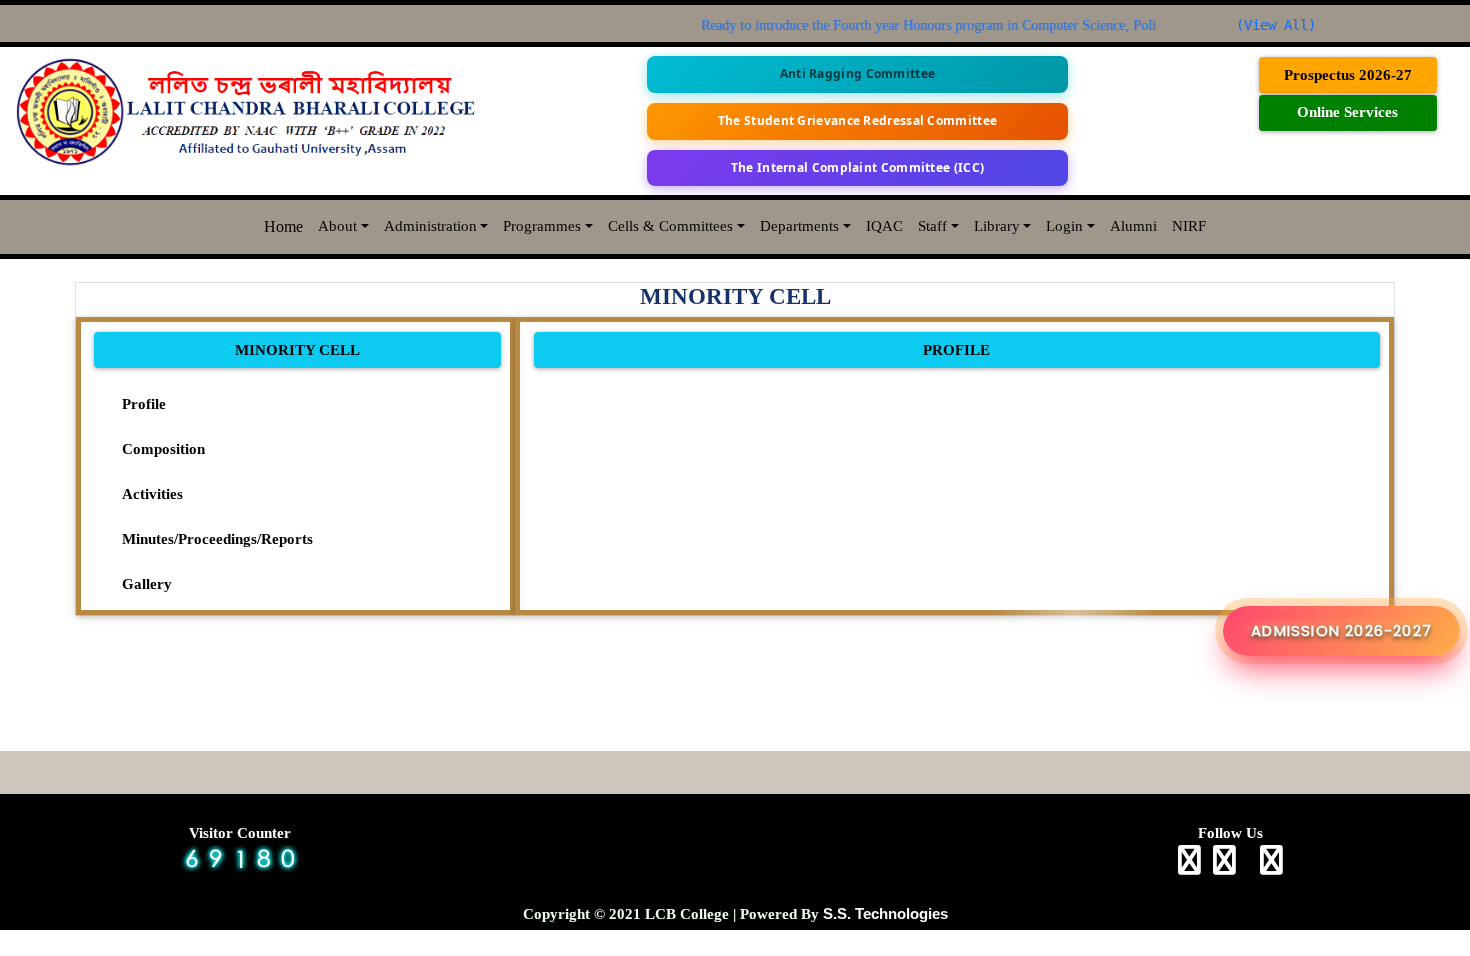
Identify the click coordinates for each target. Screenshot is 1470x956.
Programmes (542, 226)
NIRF (1189, 226)
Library (997, 226)
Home (283, 226)
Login (1064, 226)
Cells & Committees (670, 226)
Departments (799, 226)
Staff (932, 226)
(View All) (1276, 25)
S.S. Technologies (885, 913)
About (337, 226)
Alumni (1133, 226)
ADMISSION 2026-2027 (1341, 630)
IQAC (884, 226)
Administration (430, 226)
